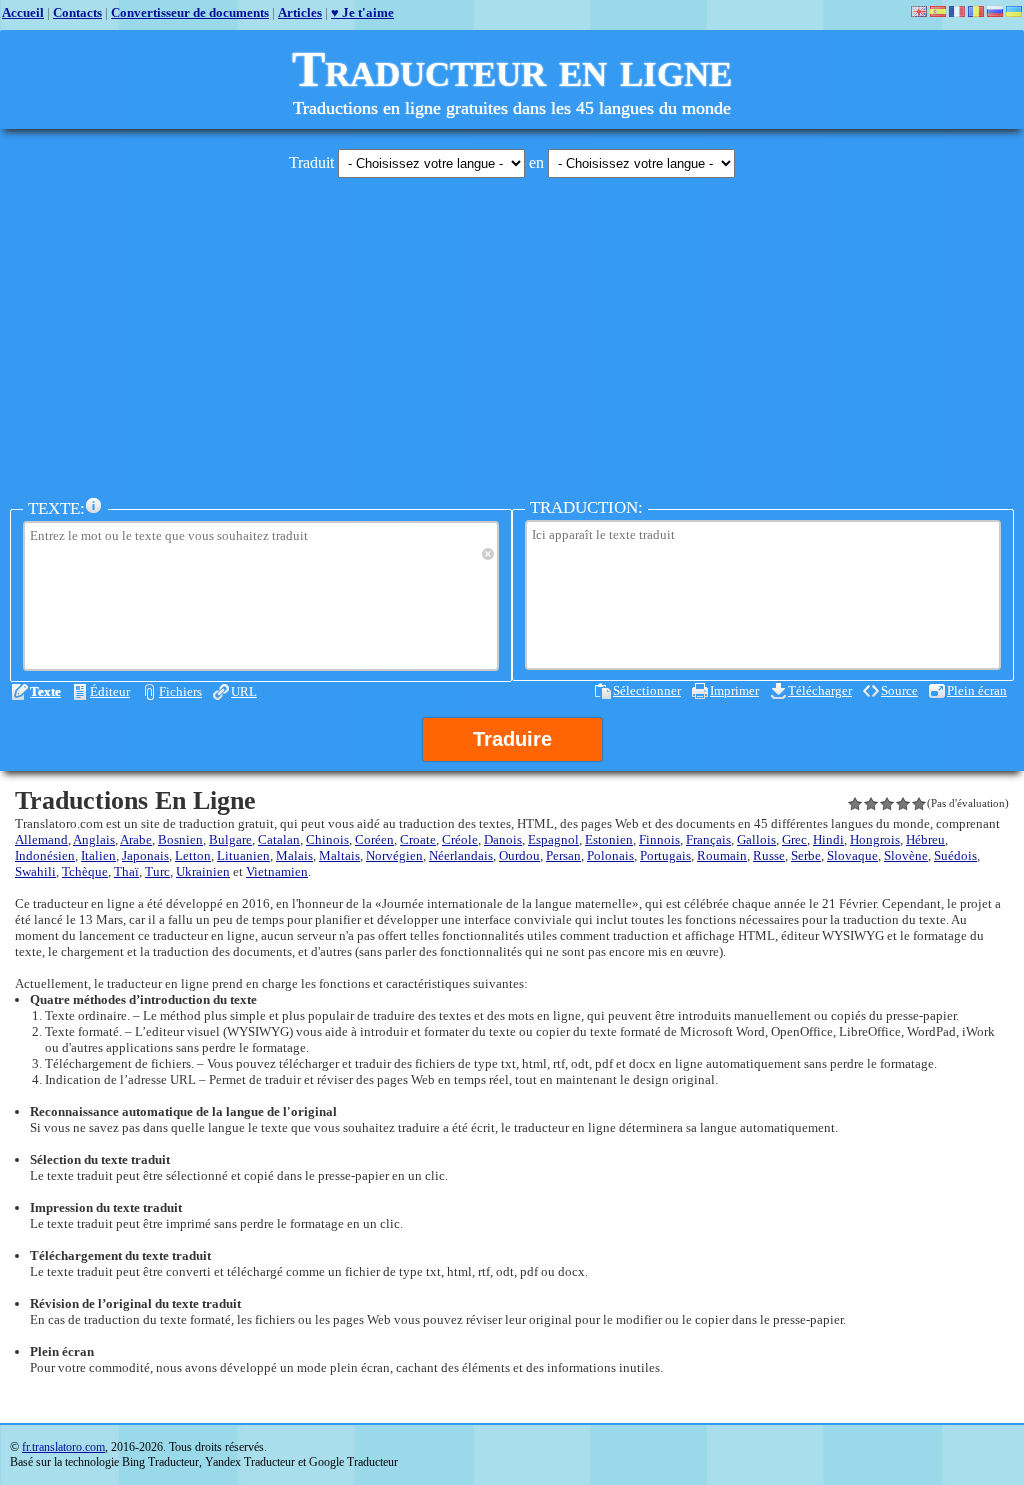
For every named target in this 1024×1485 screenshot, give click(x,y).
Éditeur (110, 691)
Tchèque (85, 871)
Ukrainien (203, 871)
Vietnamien (277, 871)
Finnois (659, 839)
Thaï (126, 871)
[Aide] (94, 506)
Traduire (512, 739)
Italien (98, 855)
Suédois (955, 855)
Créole (460, 839)
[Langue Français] (957, 11)
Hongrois (875, 839)
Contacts (77, 12)
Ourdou (519, 855)
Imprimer (734, 690)
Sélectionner (647, 690)
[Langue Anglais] (919, 11)
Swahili (35, 871)
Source (899, 690)
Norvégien (394, 855)
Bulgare (230, 839)
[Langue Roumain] (976, 11)
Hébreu (925, 839)
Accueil (23, 12)
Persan (563, 855)
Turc (157, 871)
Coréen (374, 839)
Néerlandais (461, 855)
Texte (45, 691)
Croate (418, 839)
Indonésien (45, 855)
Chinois (327, 839)
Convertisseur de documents (190, 12)
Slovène (906, 855)
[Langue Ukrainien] (1014, 11)
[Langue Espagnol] (938, 11)
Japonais (145, 855)
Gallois (756, 839)
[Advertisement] (512, 333)
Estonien (609, 839)
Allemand (41, 839)
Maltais (339, 855)
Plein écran (977, 690)
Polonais (610, 855)
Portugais (665, 855)
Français (708, 839)
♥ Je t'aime (362, 12)
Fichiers (180, 691)
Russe (769, 855)
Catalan (279, 839)
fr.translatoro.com (63, 1447)
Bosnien (180, 839)
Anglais (94, 839)
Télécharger (820, 690)
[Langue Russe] (995, 11)
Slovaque (852, 855)
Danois (503, 839)
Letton (193, 855)
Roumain (722, 855)
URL (244, 691)
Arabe (136, 839)
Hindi (828, 839)
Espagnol (553, 839)
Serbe (806, 855)
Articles (300, 12)
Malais (294, 855)
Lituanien (243, 855)
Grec (794, 839)
